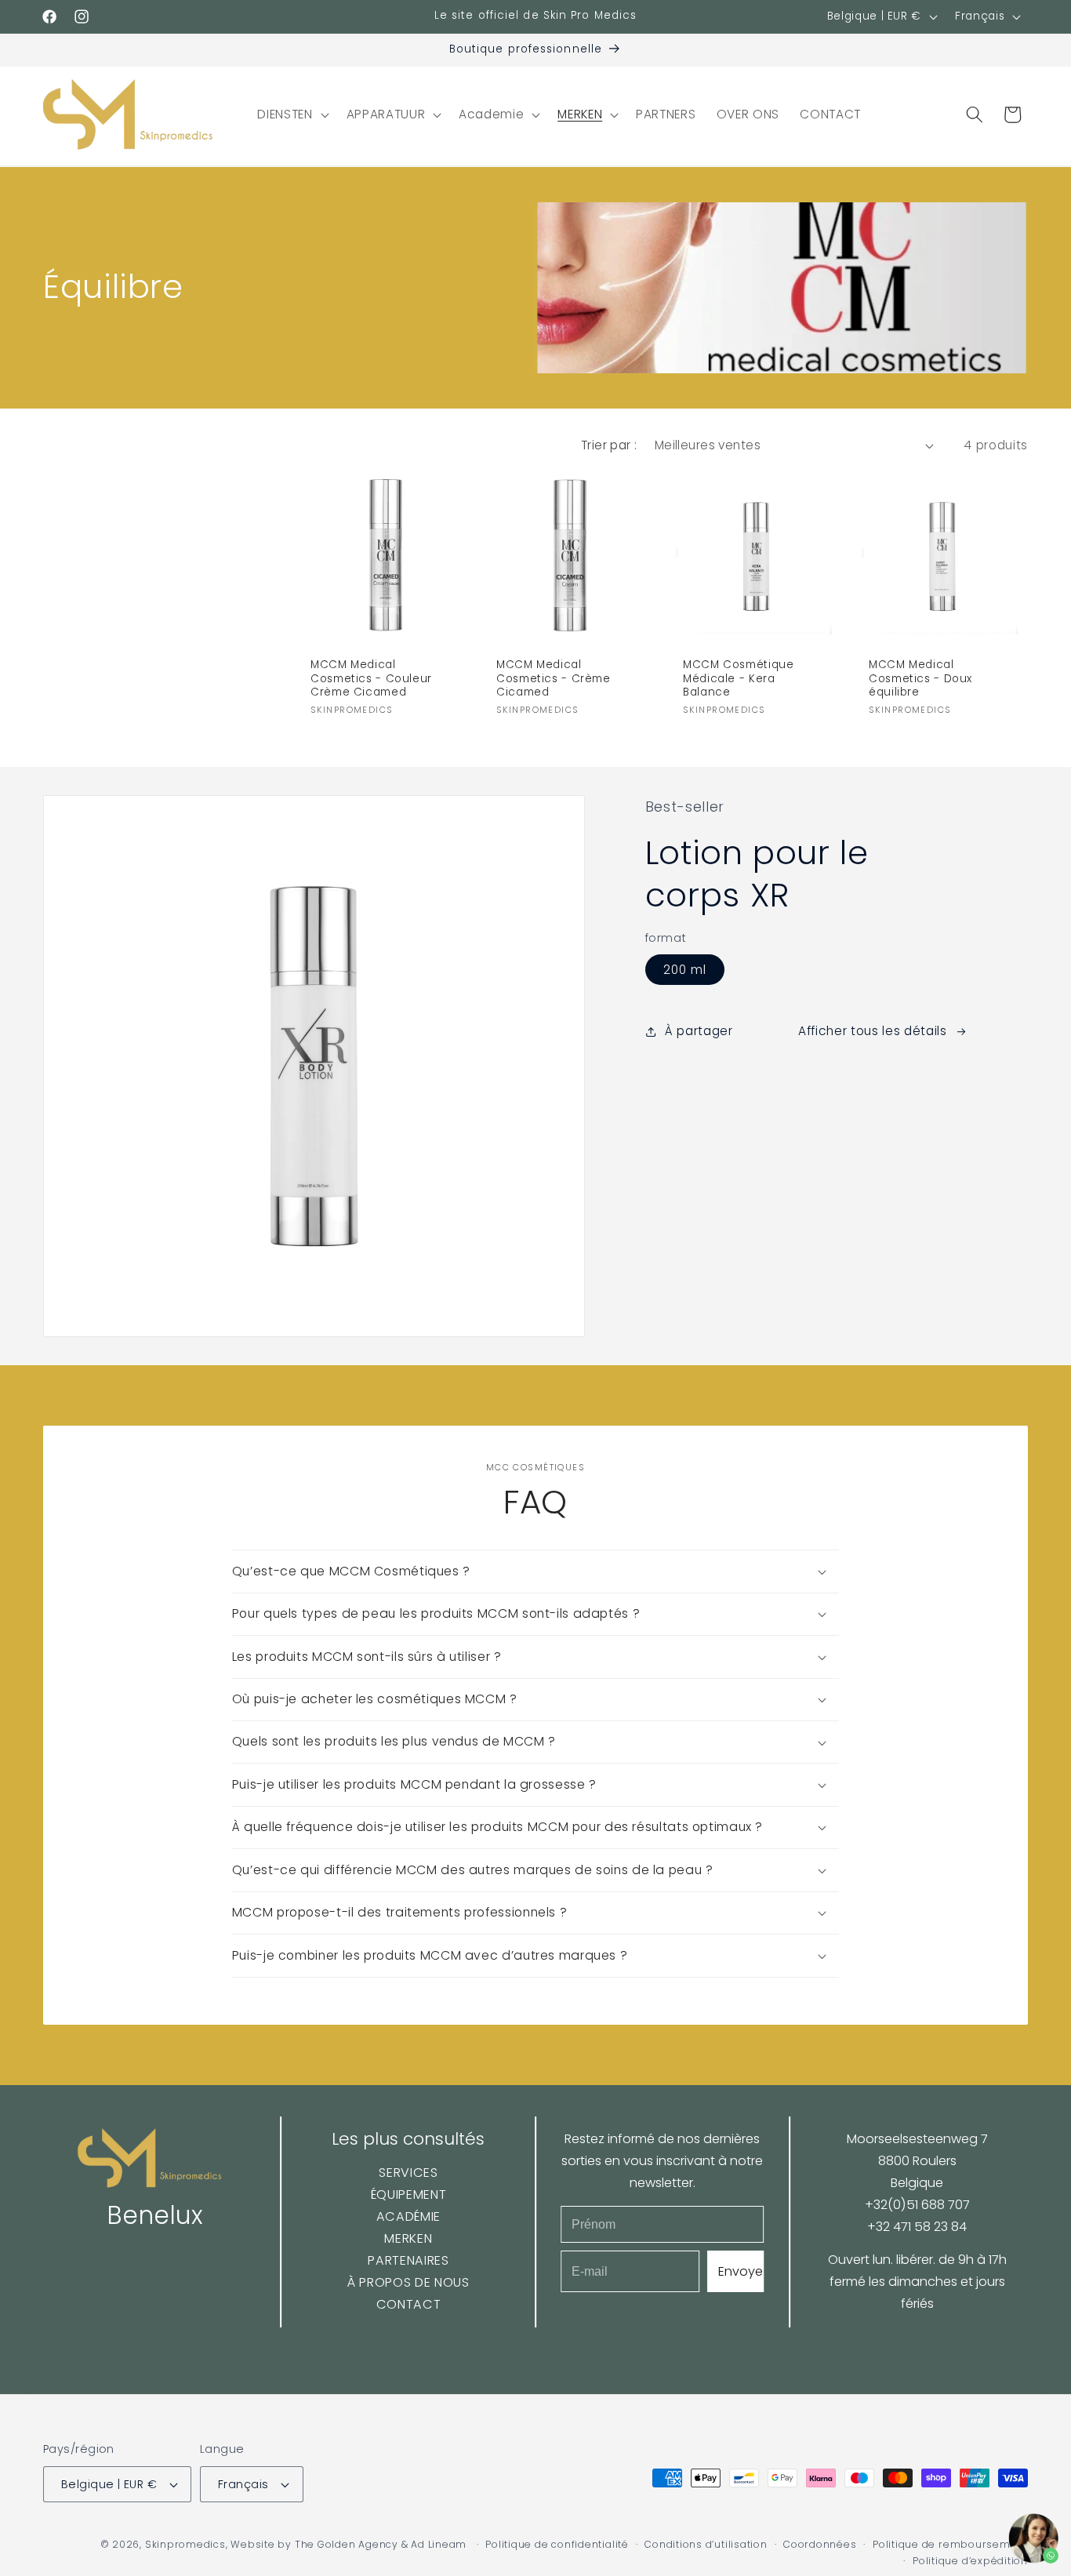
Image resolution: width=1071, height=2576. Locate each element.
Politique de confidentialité (557, 2544)
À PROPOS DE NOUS (408, 2282)
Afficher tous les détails (873, 1031)
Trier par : (609, 445)
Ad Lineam (439, 2544)
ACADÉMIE (408, 2216)
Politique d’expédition (970, 2561)
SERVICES (408, 2173)
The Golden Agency (347, 2544)
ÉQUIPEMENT (408, 2195)
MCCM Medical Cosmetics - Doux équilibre (920, 678)
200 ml (685, 970)
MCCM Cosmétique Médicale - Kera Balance (738, 678)
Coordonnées (820, 2544)
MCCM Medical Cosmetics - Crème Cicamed (554, 678)
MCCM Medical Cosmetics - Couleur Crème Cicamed (371, 678)
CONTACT (408, 2304)
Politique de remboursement (950, 2544)
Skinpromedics (185, 2544)
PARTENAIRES (408, 2260)
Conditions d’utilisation (706, 2544)
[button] (291, 114)
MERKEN (408, 2238)
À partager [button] (699, 1031)
